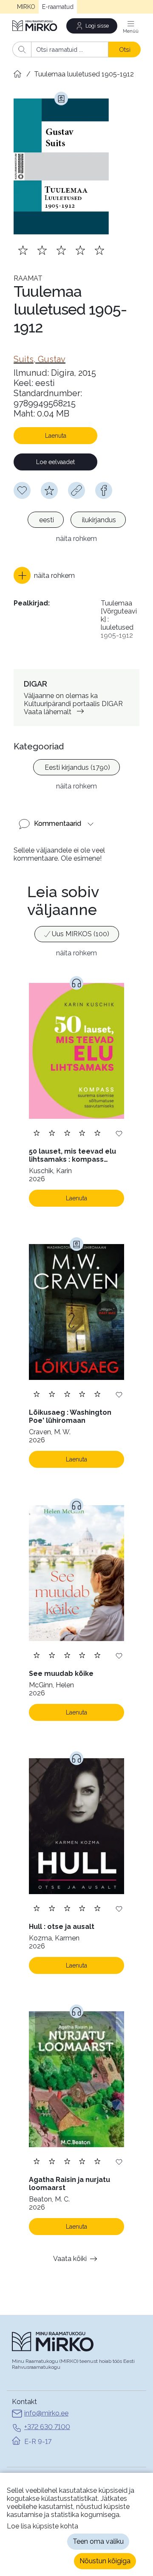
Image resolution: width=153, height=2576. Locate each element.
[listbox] (76, 521)
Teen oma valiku (98, 2541)
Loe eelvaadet (55, 462)
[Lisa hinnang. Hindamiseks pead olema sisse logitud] (61, 250)
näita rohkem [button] (76, 539)
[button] (44, 575)
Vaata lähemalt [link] (48, 712)
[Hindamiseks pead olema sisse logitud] (49, 490)
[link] (40, 359)
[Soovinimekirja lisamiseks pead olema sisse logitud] (22, 490)
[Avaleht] (35, 26)
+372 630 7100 (47, 2427)
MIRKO (26, 7)
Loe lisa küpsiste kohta (42, 2526)
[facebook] (104, 490)
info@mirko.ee (46, 2413)
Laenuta (56, 436)
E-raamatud (58, 7)
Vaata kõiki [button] (70, 2259)
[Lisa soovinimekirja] (119, 1133)
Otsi (125, 49)
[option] (46, 520)
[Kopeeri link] (76, 490)
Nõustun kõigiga (105, 2561)
